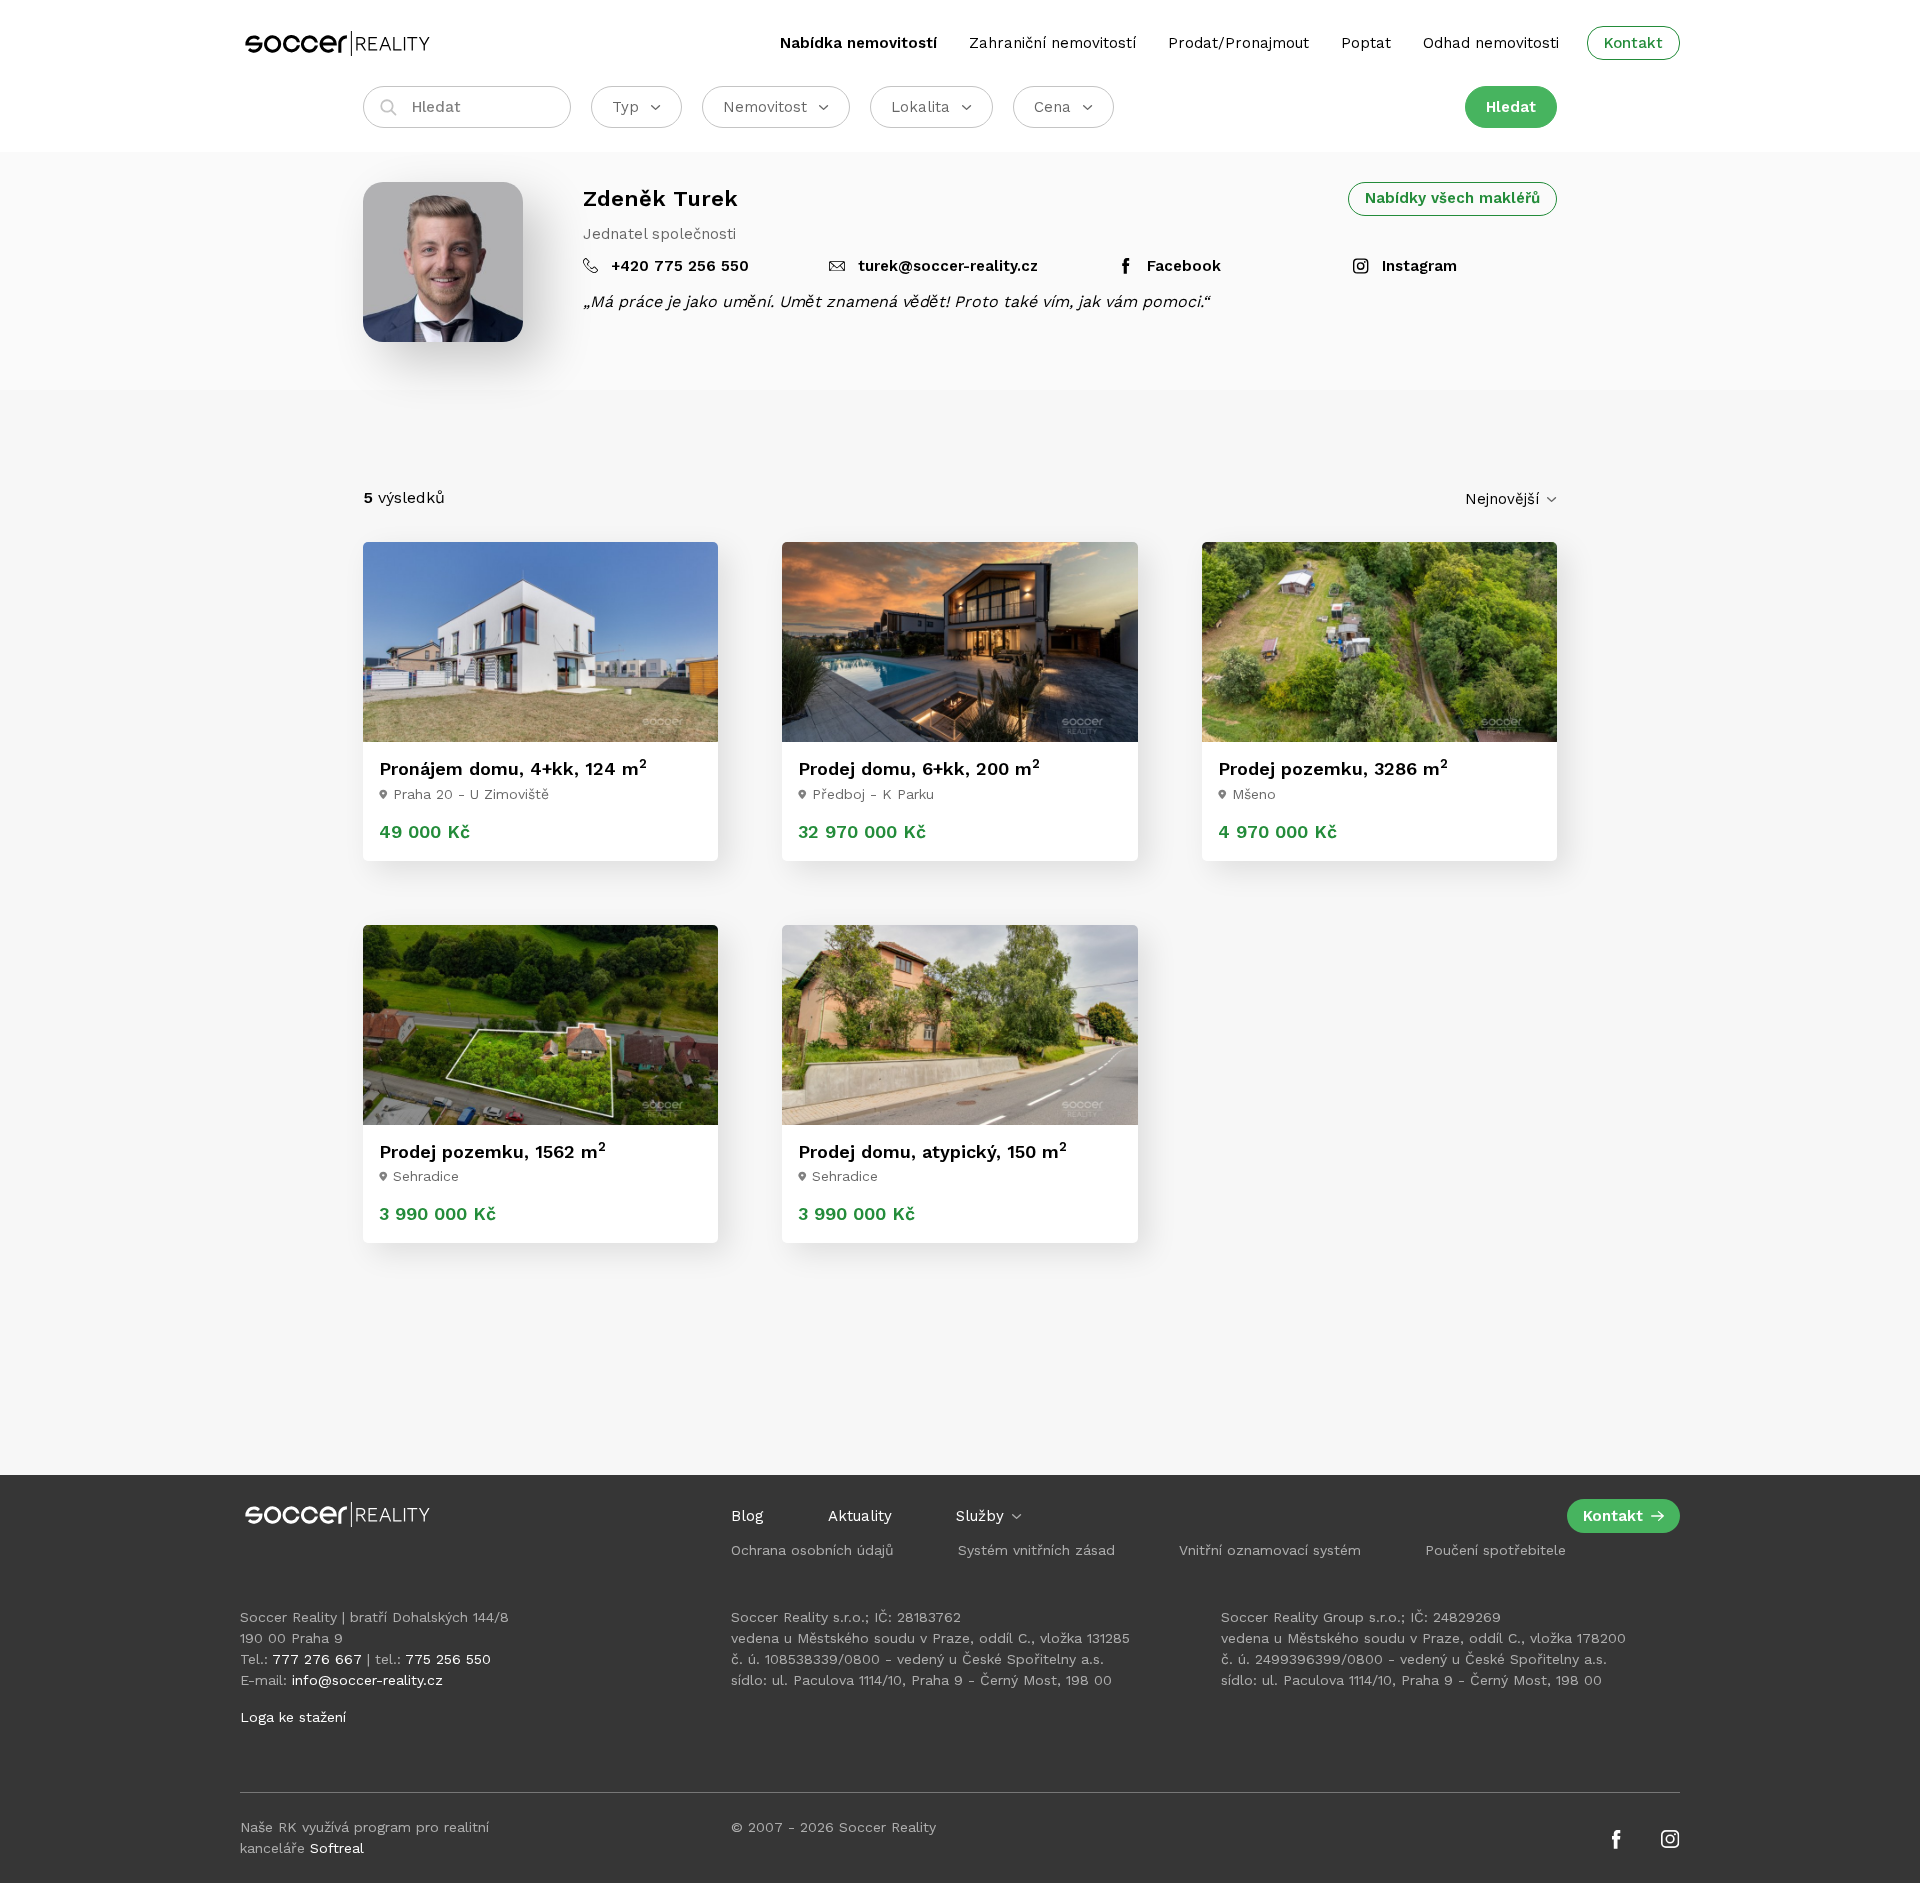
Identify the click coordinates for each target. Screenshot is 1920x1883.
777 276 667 (317, 1659)
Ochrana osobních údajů (812, 1550)
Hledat (1511, 107)
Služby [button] (982, 1516)
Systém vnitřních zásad (1036, 1550)
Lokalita (920, 107)
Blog (747, 1516)
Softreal (337, 1848)
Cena (1052, 107)
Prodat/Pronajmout (1238, 43)
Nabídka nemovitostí (858, 43)
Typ (625, 107)
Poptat (1366, 43)
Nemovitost (765, 107)
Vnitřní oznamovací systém (1270, 1550)
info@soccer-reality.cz (367, 1680)
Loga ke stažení (293, 1717)
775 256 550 (448, 1659)
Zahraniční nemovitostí (1052, 43)
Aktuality (860, 1516)
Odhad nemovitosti (1491, 43)
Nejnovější (1504, 499)
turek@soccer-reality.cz (945, 266)
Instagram (1417, 266)
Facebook (1181, 266)
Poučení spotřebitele (1495, 1550)
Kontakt (1633, 43)
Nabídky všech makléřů (1452, 198)
